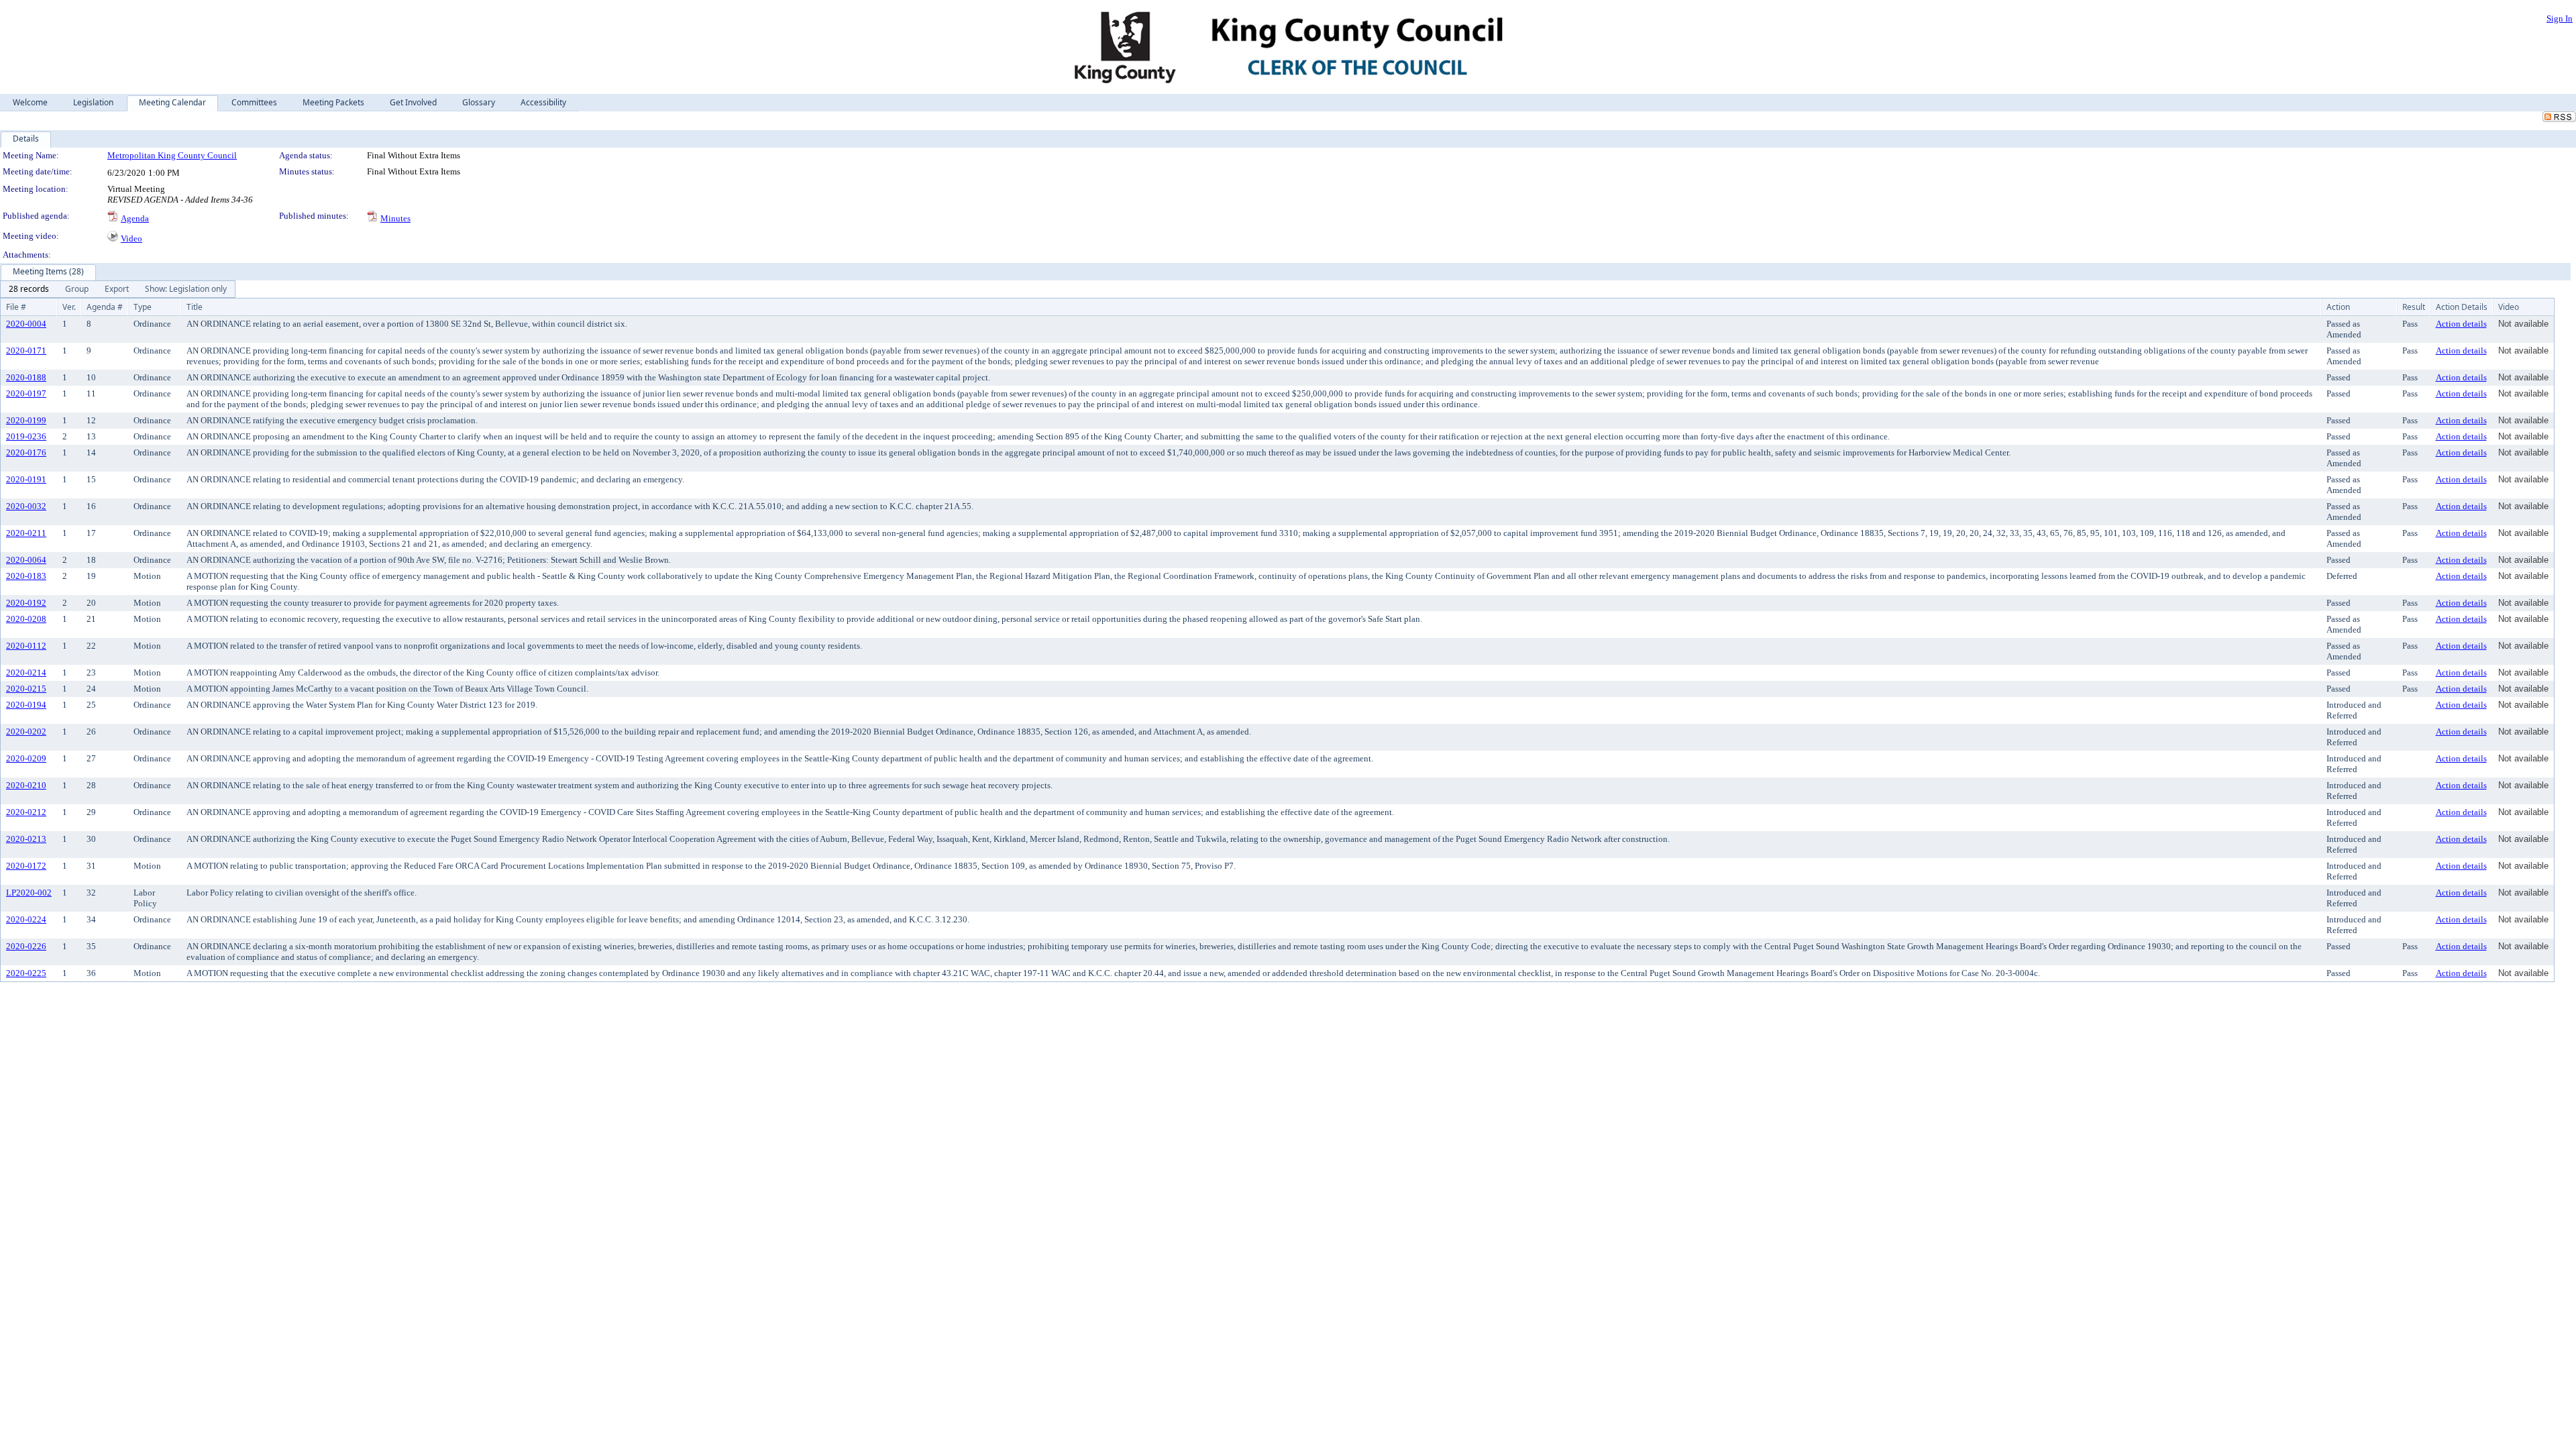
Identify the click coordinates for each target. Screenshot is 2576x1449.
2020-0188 (26, 377)
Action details (2461, 324)
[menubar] (118, 289)
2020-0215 (26, 689)
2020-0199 (26, 420)
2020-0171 (26, 351)
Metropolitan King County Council (172, 155)
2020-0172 (26, 866)
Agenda (135, 218)
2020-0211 (26, 533)
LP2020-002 (29, 893)
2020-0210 (26, 785)
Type (143, 307)
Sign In (2560, 18)
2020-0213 (26, 839)
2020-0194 (26, 705)
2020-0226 (26, 946)
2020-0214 (26, 673)
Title (195, 307)
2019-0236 (26, 436)
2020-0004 (26, 324)
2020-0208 (26, 619)
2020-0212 (26, 812)
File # (16, 307)
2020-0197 (26, 393)
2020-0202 (26, 732)
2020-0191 (26, 479)
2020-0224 (26, 919)
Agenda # (105, 307)
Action (2338, 307)
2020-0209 (26, 758)
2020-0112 (26, 646)
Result (2414, 307)
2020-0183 (26, 576)
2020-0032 (26, 506)
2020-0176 (26, 452)
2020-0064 (26, 560)
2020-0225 (26, 973)
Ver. (69, 307)
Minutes (395, 218)
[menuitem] (29, 289)
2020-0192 (26, 603)
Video (131, 238)
